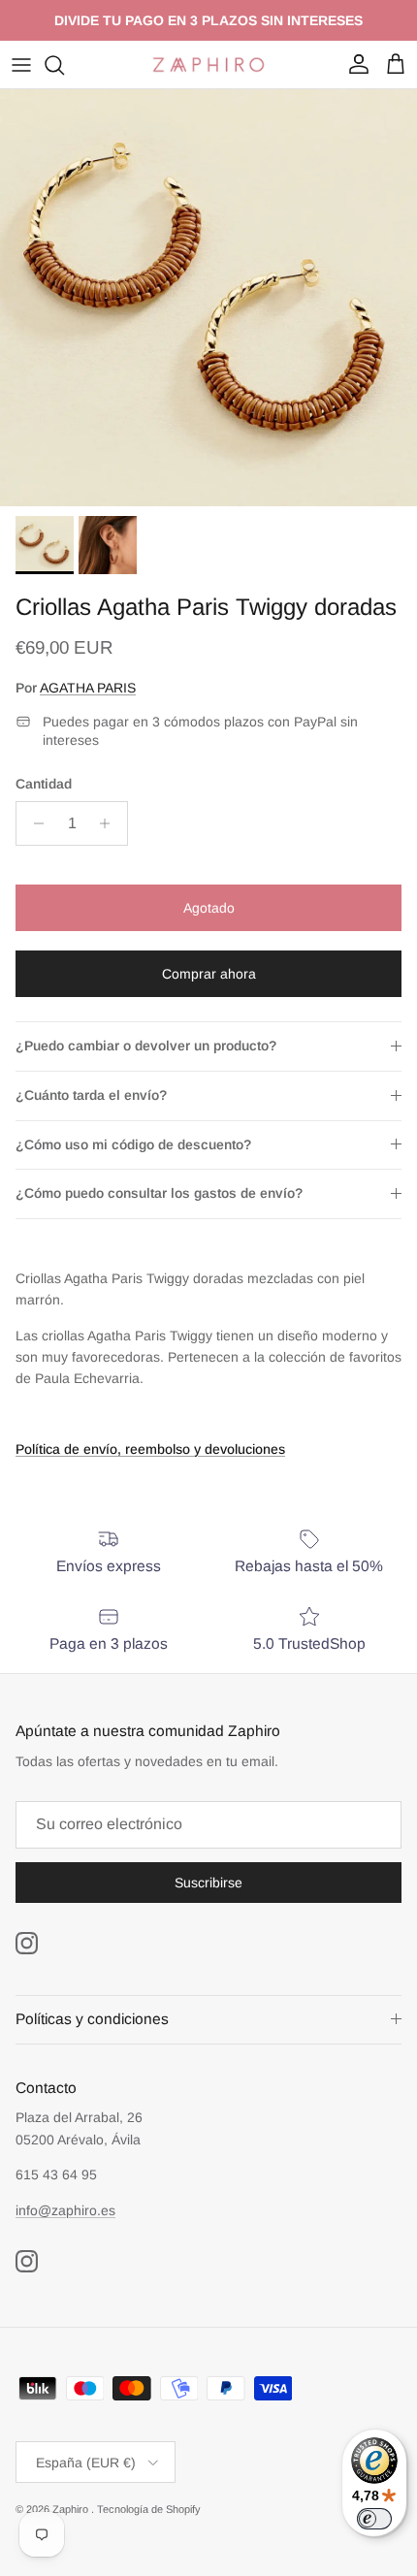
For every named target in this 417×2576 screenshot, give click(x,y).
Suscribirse (208, 1883)
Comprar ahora (209, 974)
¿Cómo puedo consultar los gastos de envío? (159, 1193)
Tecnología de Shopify (149, 2509)
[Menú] (21, 65)
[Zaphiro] (208, 64)
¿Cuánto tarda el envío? (91, 1095)
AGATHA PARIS (88, 688)
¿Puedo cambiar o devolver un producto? (146, 1046)
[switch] (374, 2519)
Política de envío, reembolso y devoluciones (150, 1449)
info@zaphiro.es (65, 2210)
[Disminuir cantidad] (33, 823)
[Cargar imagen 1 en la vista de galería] (208, 298)
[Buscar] (64, 65)
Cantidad (44, 784)
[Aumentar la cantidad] (110, 823)
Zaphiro (72, 2509)
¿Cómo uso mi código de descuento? (133, 1144)
